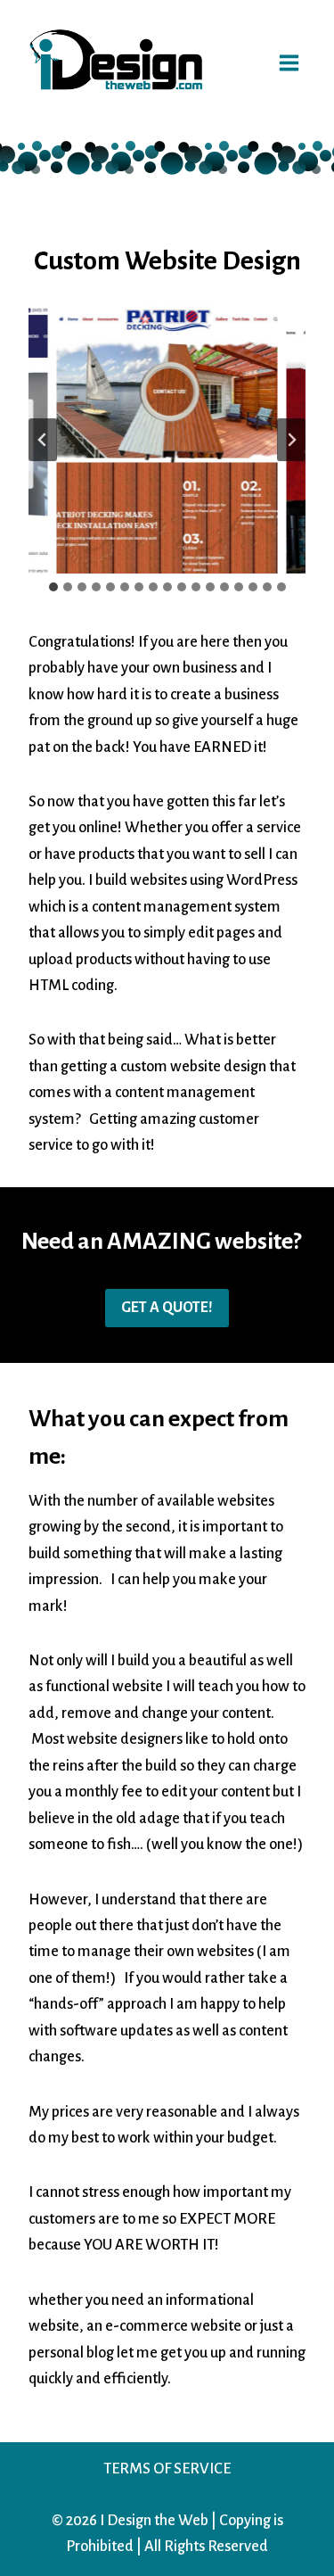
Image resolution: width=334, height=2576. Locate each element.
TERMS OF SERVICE (167, 2469)
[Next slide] (291, 440)
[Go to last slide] (43, 440)
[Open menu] (289, 60)
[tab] (53, 587)
